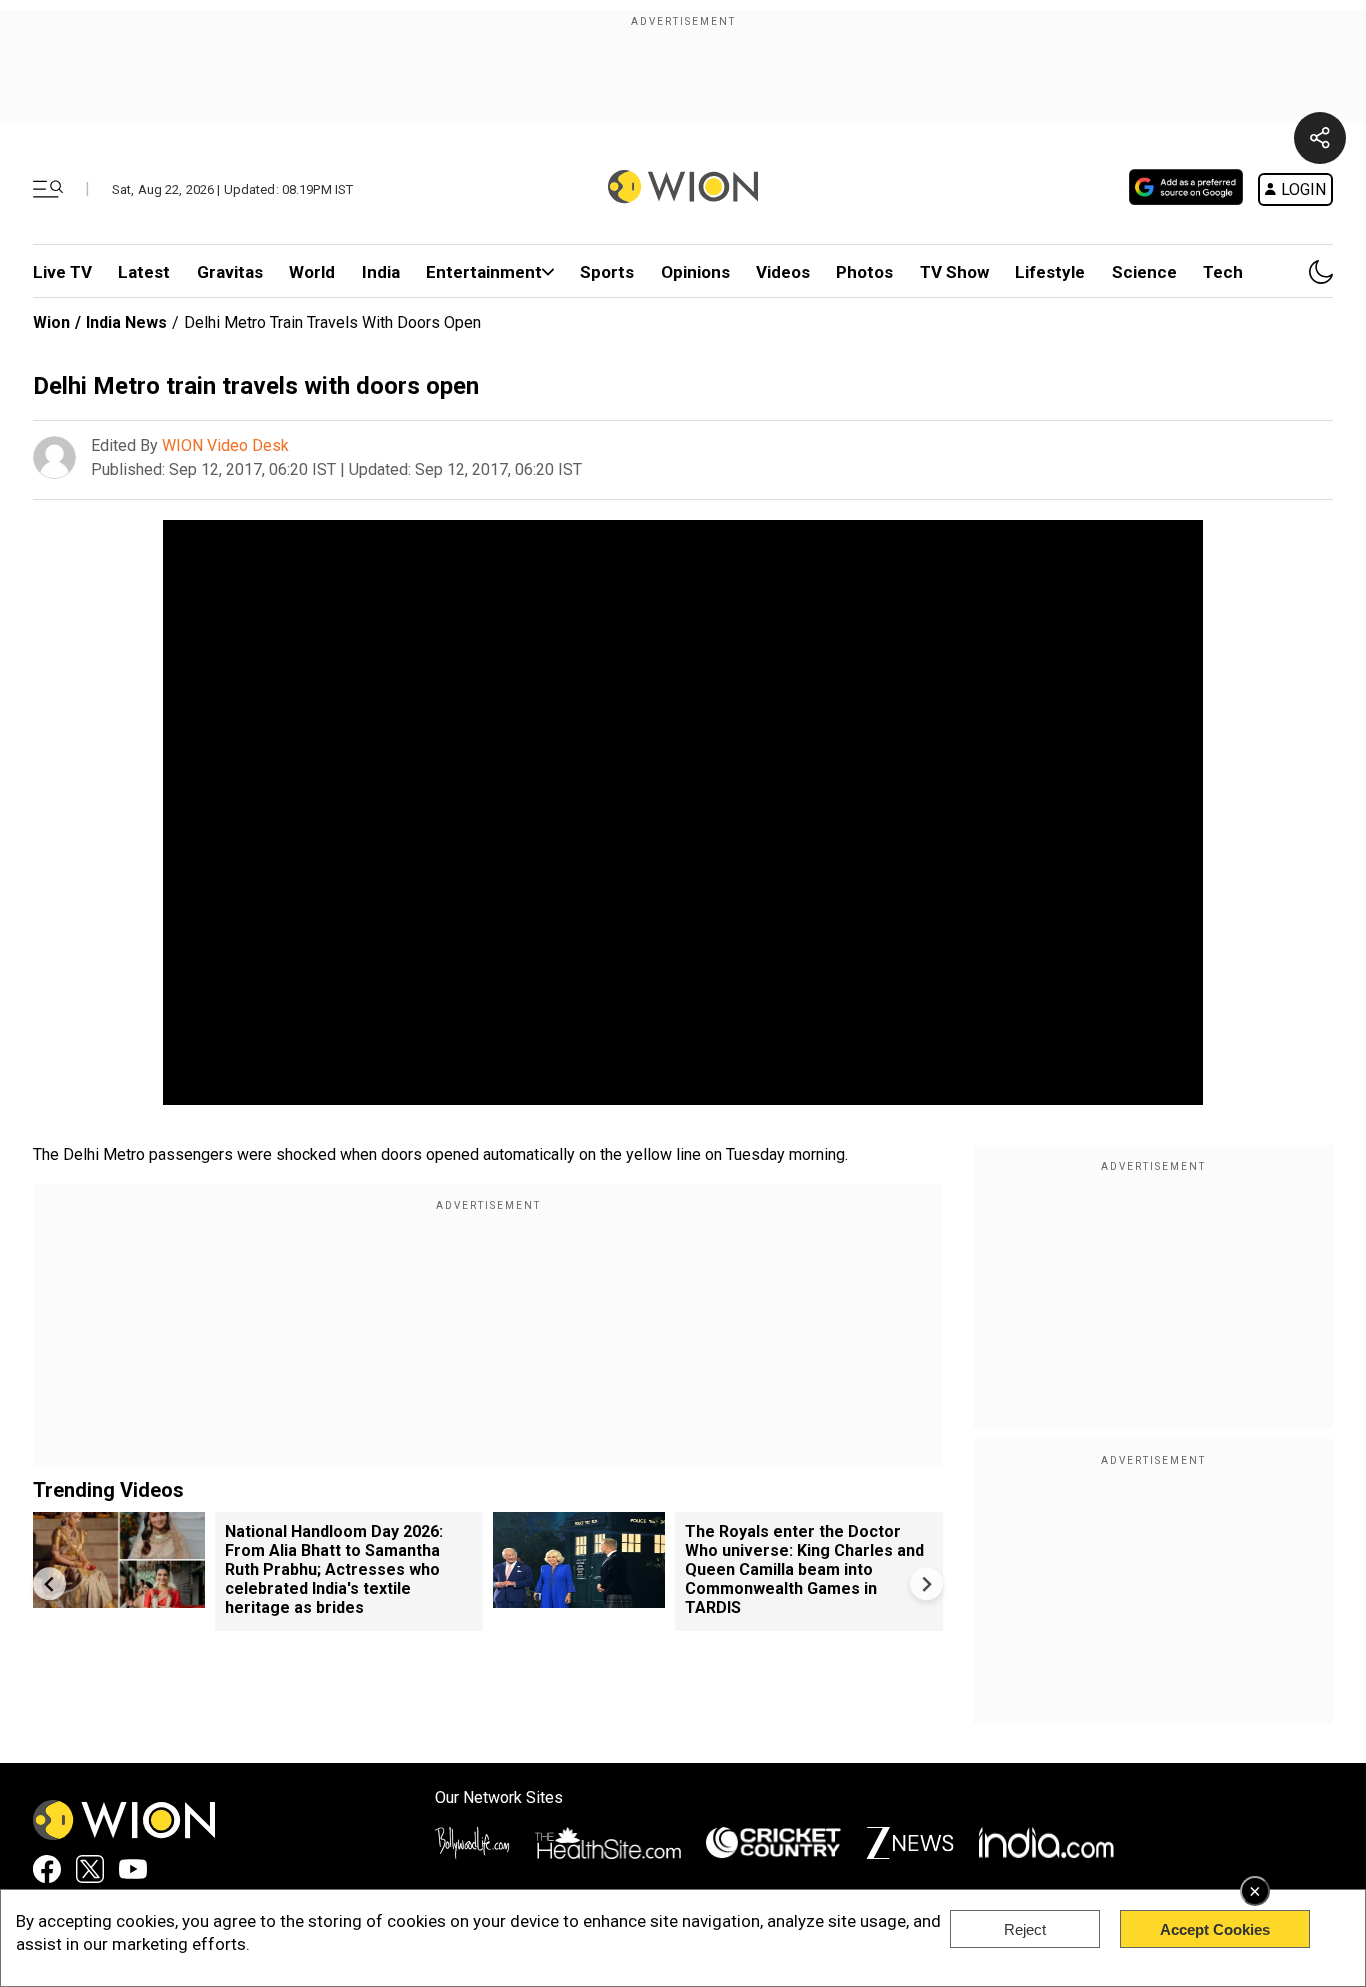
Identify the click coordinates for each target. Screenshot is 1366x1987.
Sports (607, 272)
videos (783, 272)
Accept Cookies (1215, 1929)
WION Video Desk (225, 445)
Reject (1025, 1929)
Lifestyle (1050, 272)
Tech (1223, 272)
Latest (144, 272)
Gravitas (230, 272)
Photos (864, 272)
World (312, 272)
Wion (51, 322)
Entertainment (484, 272)
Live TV (62, 272)
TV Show (954, 272)
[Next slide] (926, 1583)
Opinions (695, 272)
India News (126, 322)
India (381, 272)
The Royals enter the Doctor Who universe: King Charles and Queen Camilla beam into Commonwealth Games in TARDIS (804, 1569)
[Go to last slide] (49, 1583)
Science (1144, 272)
